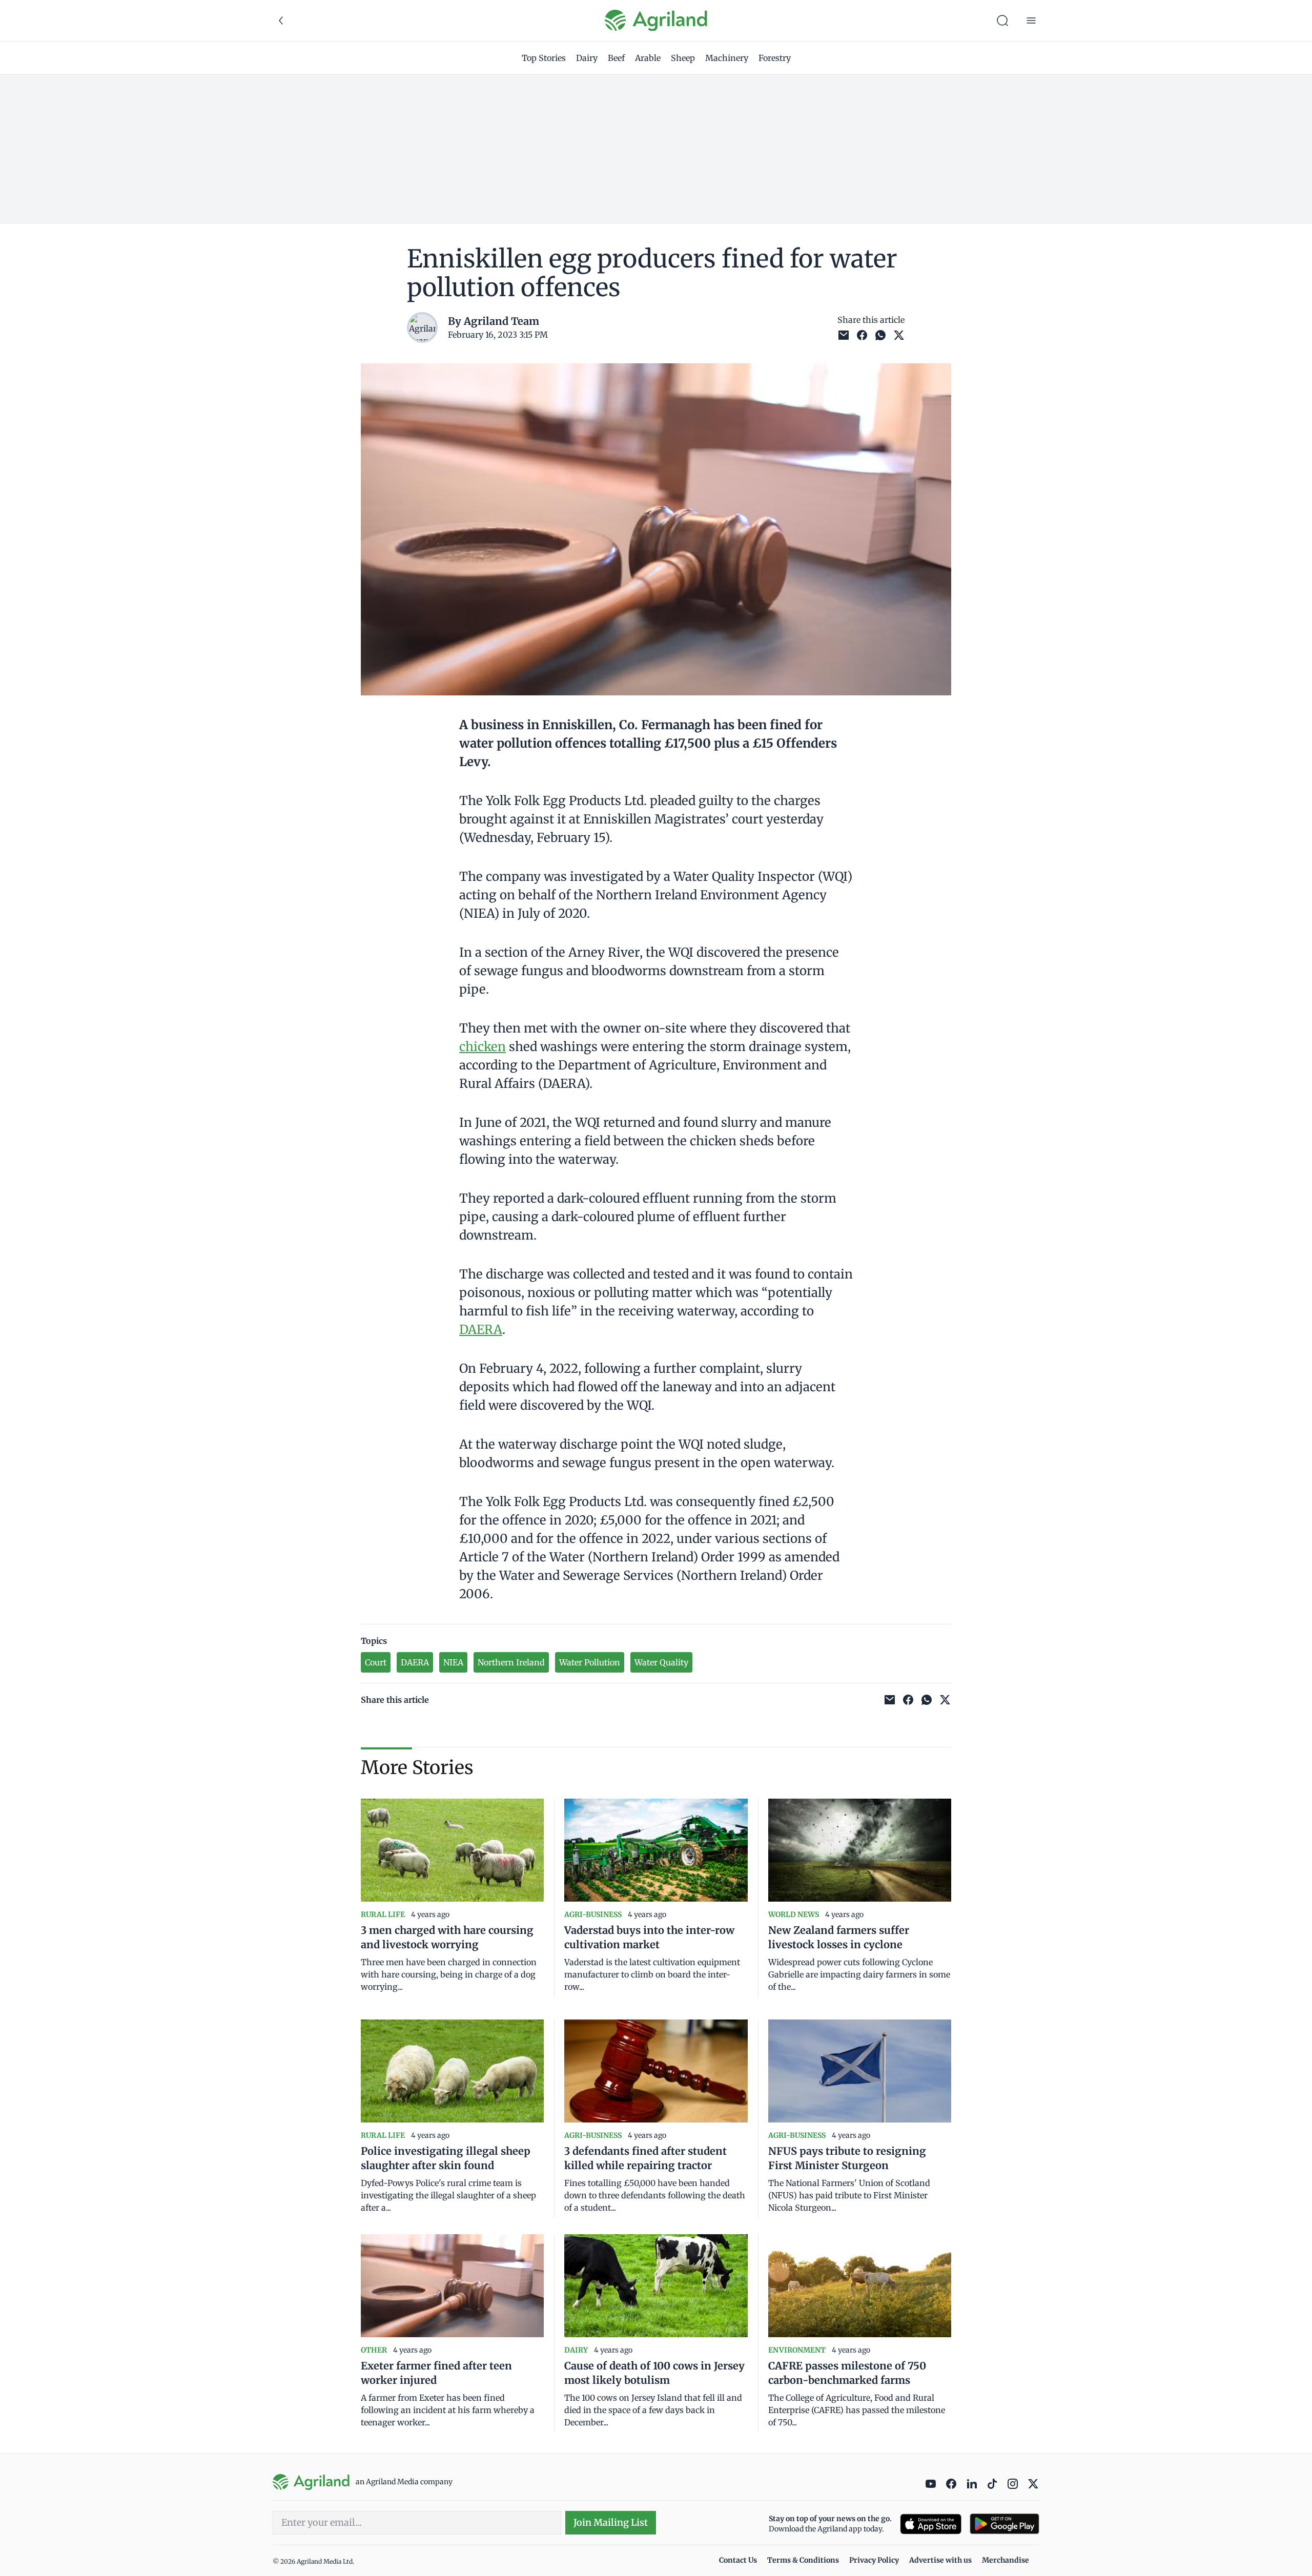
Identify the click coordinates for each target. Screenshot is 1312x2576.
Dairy (587, 58)
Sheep (683, 58)
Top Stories (544, 58)
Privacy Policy (874, 2560)
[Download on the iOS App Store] (931, 2524)
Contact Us (738, 2560)
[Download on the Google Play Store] (1004, 2524)
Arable (648, 58)
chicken (483, 1047)
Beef (616, 58)
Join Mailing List (611, 2522)
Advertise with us (940, 2560)
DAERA (481, 1330)
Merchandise (1006, 2560)
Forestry (775, 58)
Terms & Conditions (803, 2560)
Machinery (727, 58)
